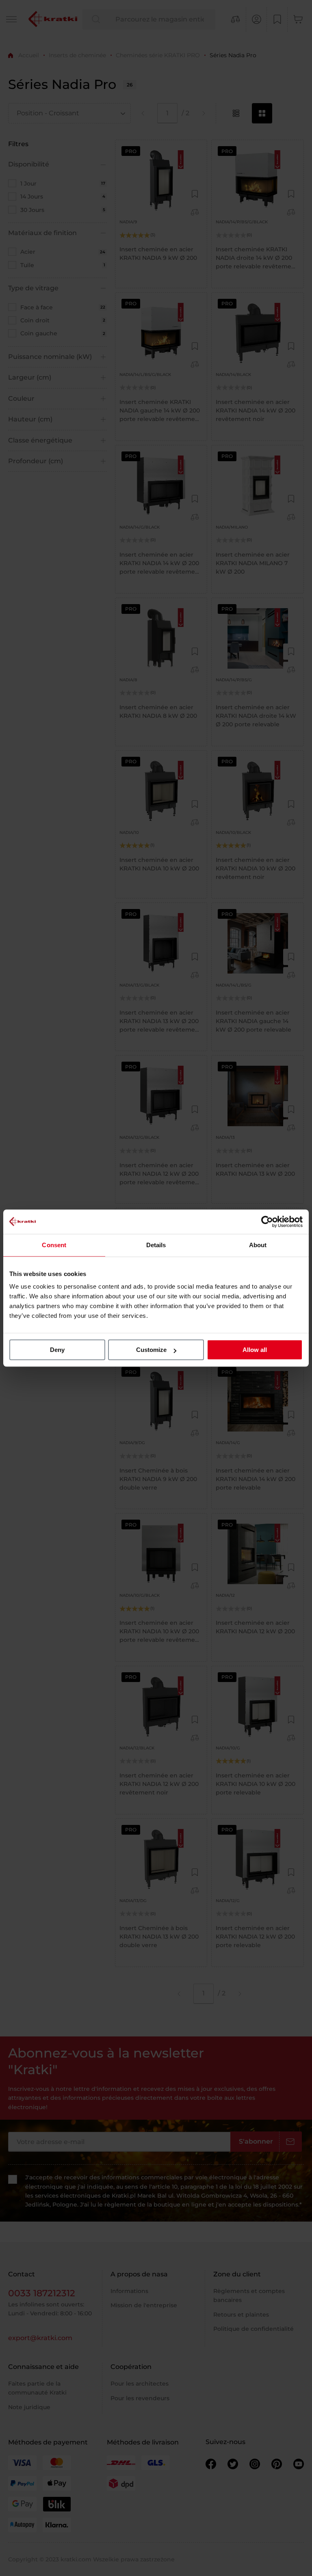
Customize (151, 1350)
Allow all (255, 1350)
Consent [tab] (54, 1245)
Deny (57, 1350)
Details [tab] (156, 1245)
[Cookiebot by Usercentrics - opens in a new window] (267, 1222)
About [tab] (258, 1245)
